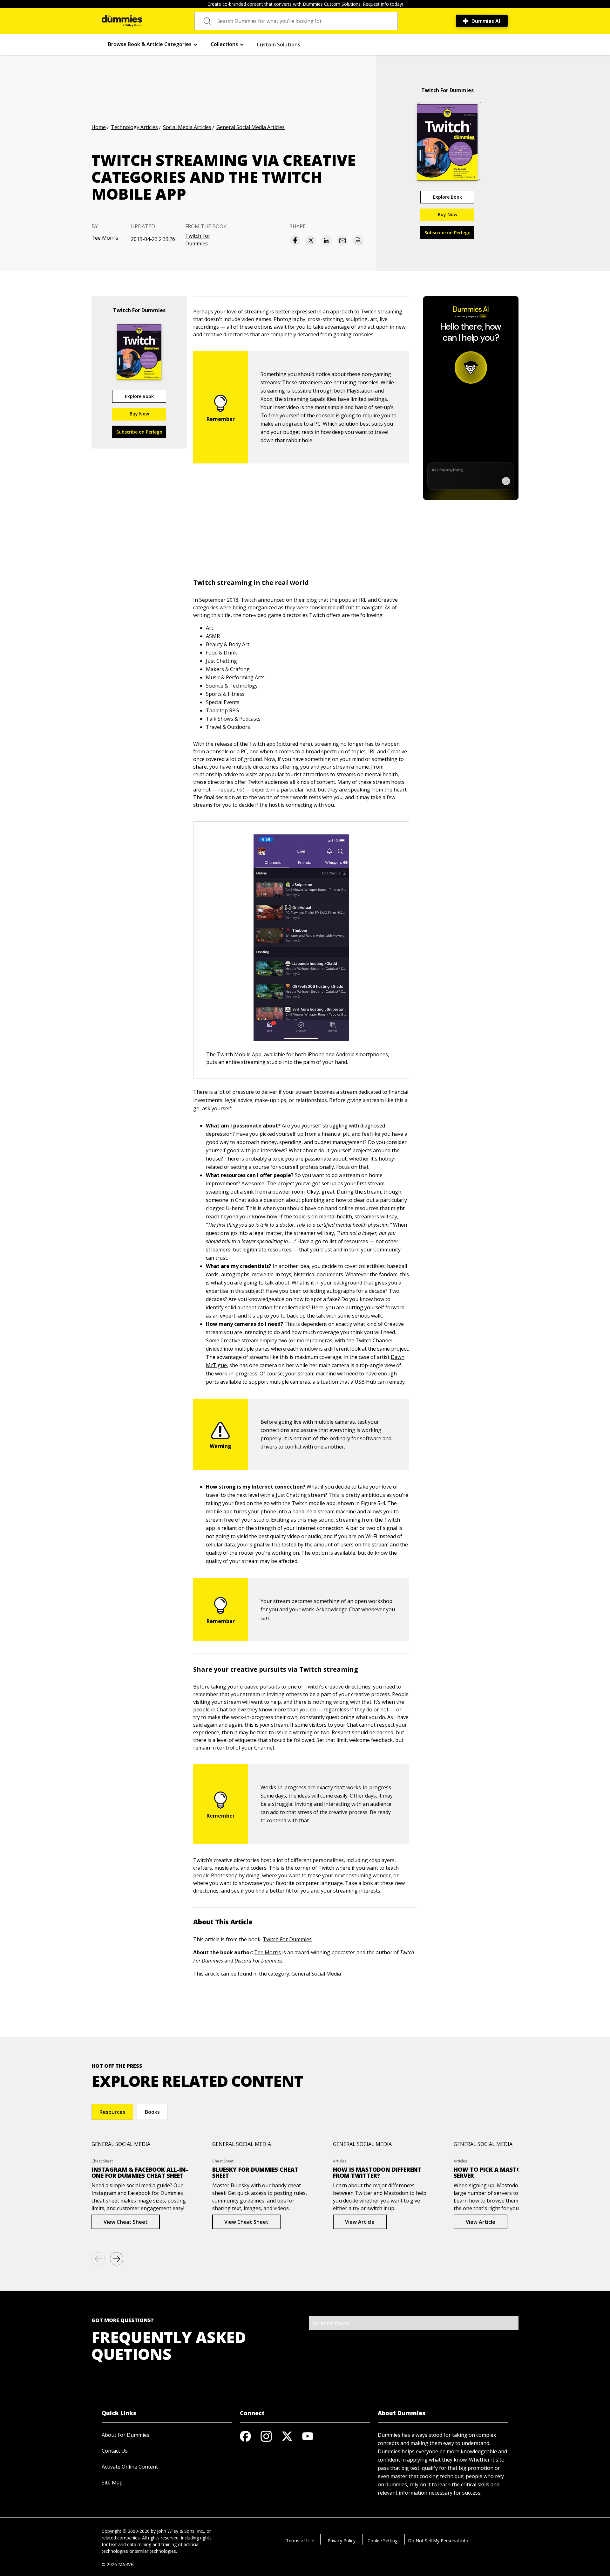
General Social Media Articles (251, 127)
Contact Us (115, 2451)
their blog (305, 600)
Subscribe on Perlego (447, 233)
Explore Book (447, 197)
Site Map (112, 2483)
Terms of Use (300, 2541)
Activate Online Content (130, 2467)
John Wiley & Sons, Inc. (180, 2531)
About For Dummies (125, 2435)
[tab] (112, 2112)
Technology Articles (134, 127)
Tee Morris (105, 238)
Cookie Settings (384, 2541)
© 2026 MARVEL (119, 2564)
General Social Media (316, 1974)
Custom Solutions (278, 45)
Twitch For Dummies (198, 240)
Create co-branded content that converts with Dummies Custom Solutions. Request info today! (305, 4)
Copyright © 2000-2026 (126, 2531)
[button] (153, 44)
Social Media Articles (187, 127)
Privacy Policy (342, 2541)
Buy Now (447, 214)
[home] (122, 21)
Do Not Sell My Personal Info (438, 2541)
